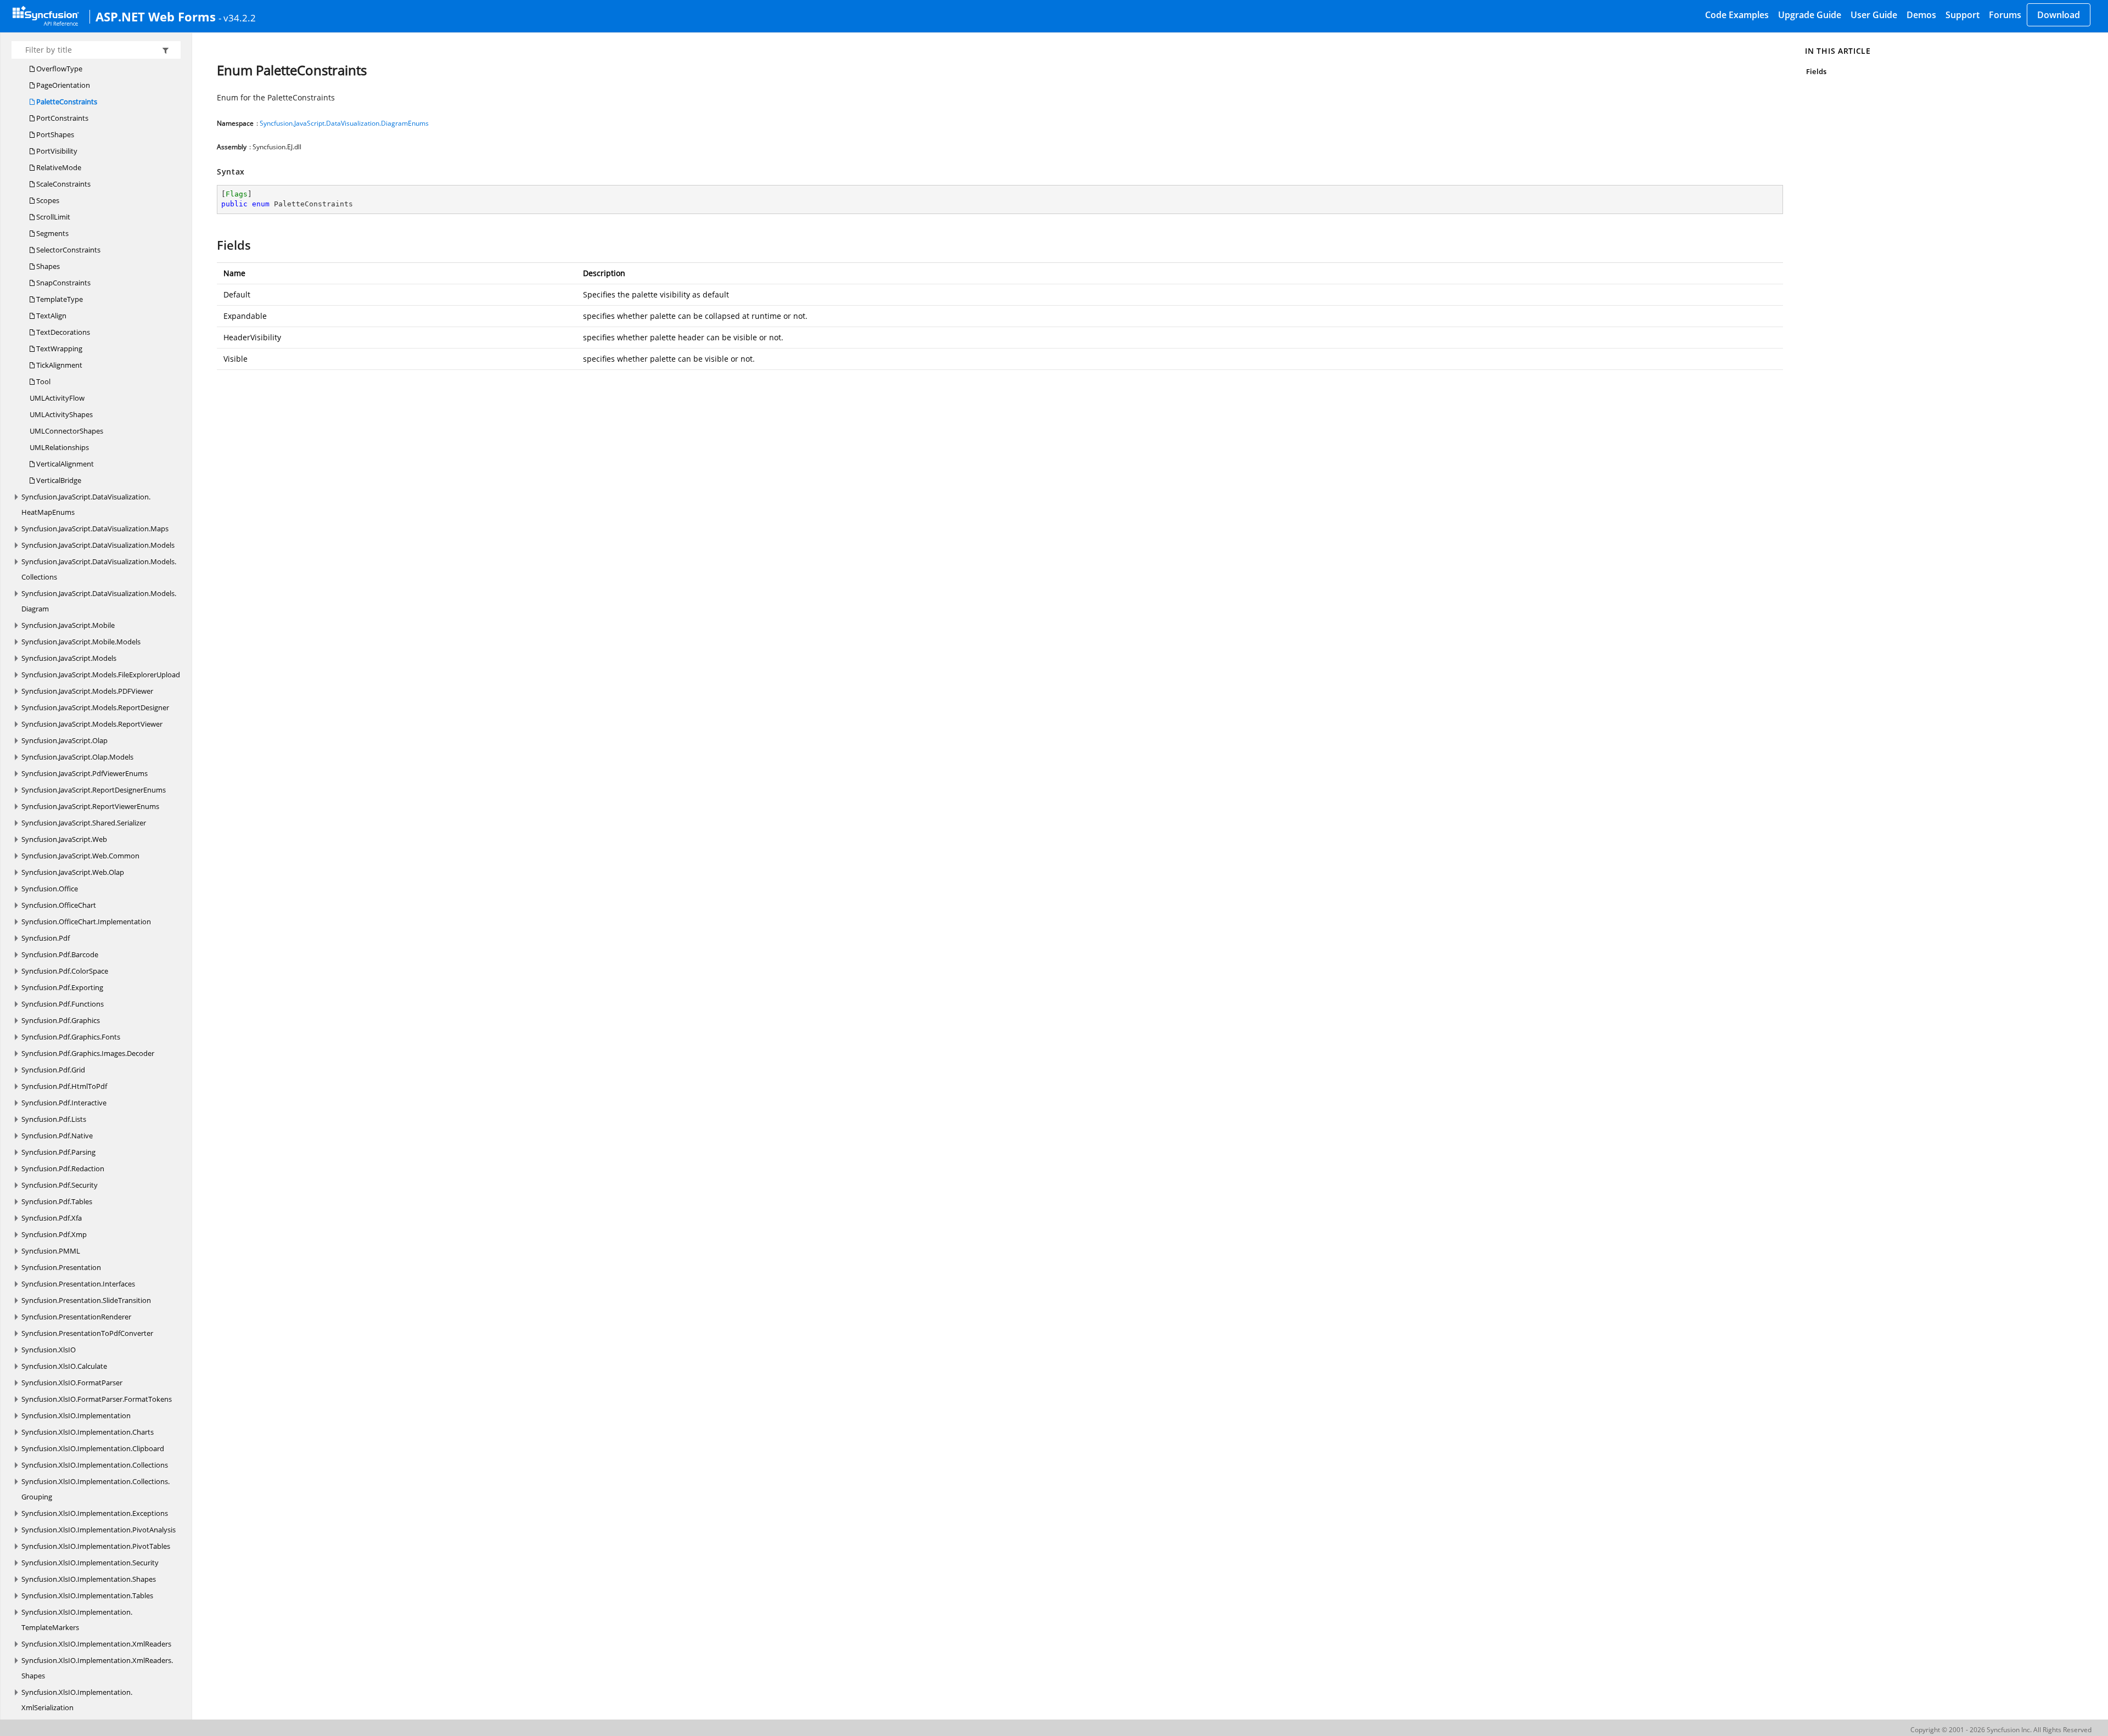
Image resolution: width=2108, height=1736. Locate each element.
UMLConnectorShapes (66, 431)
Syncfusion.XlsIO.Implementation (76, 1415)
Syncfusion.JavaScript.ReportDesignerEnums (94, 790)
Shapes (47, 266)
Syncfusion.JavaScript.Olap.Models (77, 757)
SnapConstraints (63, 283)
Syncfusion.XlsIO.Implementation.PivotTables (96, 1546)
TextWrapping (58, 349)
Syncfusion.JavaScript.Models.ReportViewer (92, 724)
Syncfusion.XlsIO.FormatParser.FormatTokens (97, 1399)
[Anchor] (212, 245)
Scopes (47, 200)
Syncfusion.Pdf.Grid (53, 1070)
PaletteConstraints (66, 102)
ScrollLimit (52, 217)
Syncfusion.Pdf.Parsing (58, 1152)
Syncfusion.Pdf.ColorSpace (65, 971)
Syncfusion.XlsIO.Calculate (64, 1366)
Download (2059, 15)
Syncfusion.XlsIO (49, 1350)
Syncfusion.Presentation (61, 1267)
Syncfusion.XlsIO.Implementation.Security (90, 1563)
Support (1963, 15)
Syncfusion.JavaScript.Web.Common (80, 856)
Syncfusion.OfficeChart (59, 905)
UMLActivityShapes (61, 414)
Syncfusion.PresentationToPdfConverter (87, 1333)
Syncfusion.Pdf (46, 938)
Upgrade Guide (1810, 15)
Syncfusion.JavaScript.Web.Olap (73, 872)
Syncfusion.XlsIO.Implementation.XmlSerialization (77, 1700)
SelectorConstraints (68, 250)
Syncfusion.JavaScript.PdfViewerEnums (85, 773)
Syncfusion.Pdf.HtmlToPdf (64, 1086)
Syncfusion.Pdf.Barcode (60, 954)
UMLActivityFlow (57, 398)
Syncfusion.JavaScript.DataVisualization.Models (98, 545)
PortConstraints (61, 118)
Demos (1921, 15)
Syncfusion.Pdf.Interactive (64, 1103)
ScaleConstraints (63, 184)
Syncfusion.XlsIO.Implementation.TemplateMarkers (77, 1620)
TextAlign (51, 316)
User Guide (1874, 15)
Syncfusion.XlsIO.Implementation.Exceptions (95, 1513)
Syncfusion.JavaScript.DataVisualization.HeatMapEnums (86, 504)
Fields (1816, 71)
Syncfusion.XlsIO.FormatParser (72, 1383)
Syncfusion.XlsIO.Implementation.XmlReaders (96, 1644)
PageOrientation (62, 85)
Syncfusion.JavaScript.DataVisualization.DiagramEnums (344, 123)
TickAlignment (58, 365)
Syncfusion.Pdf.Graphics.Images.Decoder (88, 1053)
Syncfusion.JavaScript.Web (64, 839)
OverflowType (58, 69)
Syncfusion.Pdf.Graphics (61, 1020)
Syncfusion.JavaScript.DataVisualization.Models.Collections (99, 569)
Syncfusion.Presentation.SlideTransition (86, 1300)
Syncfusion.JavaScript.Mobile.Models (81, 642)
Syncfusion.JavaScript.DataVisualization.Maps (95, 529)
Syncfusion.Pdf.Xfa (52, 1218)
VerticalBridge (58, 480)
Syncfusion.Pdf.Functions (63, 1004)
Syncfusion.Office (50, 889)
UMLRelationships (59, 447)
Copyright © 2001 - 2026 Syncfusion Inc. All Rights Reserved (2001, 1730)
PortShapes (54, 134)
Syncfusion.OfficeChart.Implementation (86, 922)
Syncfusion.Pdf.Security (60, 1185)
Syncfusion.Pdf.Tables (57, 1201)
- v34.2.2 (237, 18)
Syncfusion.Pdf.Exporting (62, 987)
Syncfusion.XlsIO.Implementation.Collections (95, 1465)
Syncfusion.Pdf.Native (57, 1136)
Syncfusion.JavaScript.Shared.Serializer (84, 823)
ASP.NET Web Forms (156, 16)
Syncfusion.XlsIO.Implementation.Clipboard (93, 1448)
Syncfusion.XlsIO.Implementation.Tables (87, 1595)
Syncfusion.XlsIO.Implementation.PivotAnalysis (99, 1530)
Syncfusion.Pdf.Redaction (63, 1168)
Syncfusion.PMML (51, 1251)
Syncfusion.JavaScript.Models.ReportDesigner (95, 707)
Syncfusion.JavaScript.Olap (65, 740)
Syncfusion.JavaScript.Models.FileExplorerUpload (101, 675)
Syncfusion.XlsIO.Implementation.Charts (88, 1432)
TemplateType (59, 299)
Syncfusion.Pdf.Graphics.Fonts (71, 1037)
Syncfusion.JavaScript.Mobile (68, 625)
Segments (52, 233)
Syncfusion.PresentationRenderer (76, 1317)
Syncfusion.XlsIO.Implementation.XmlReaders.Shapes (97, 1668)
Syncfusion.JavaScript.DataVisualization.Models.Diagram (99, 601)
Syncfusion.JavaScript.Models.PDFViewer (87, 691)
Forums (2005, 15)
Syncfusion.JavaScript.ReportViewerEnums (90, 806)
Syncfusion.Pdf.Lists (54, 1119)
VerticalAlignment (64, 464)
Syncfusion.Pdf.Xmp (54, 1234)
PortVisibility (56, 151)
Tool (43, 381)
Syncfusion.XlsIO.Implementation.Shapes (89, 1579)
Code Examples (1737, 15)
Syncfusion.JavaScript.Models (69, 658)
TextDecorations (62, 332)
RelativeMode (58, 167)
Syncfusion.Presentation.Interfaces (78, 1284)
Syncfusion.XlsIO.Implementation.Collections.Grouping (96, 1489)
